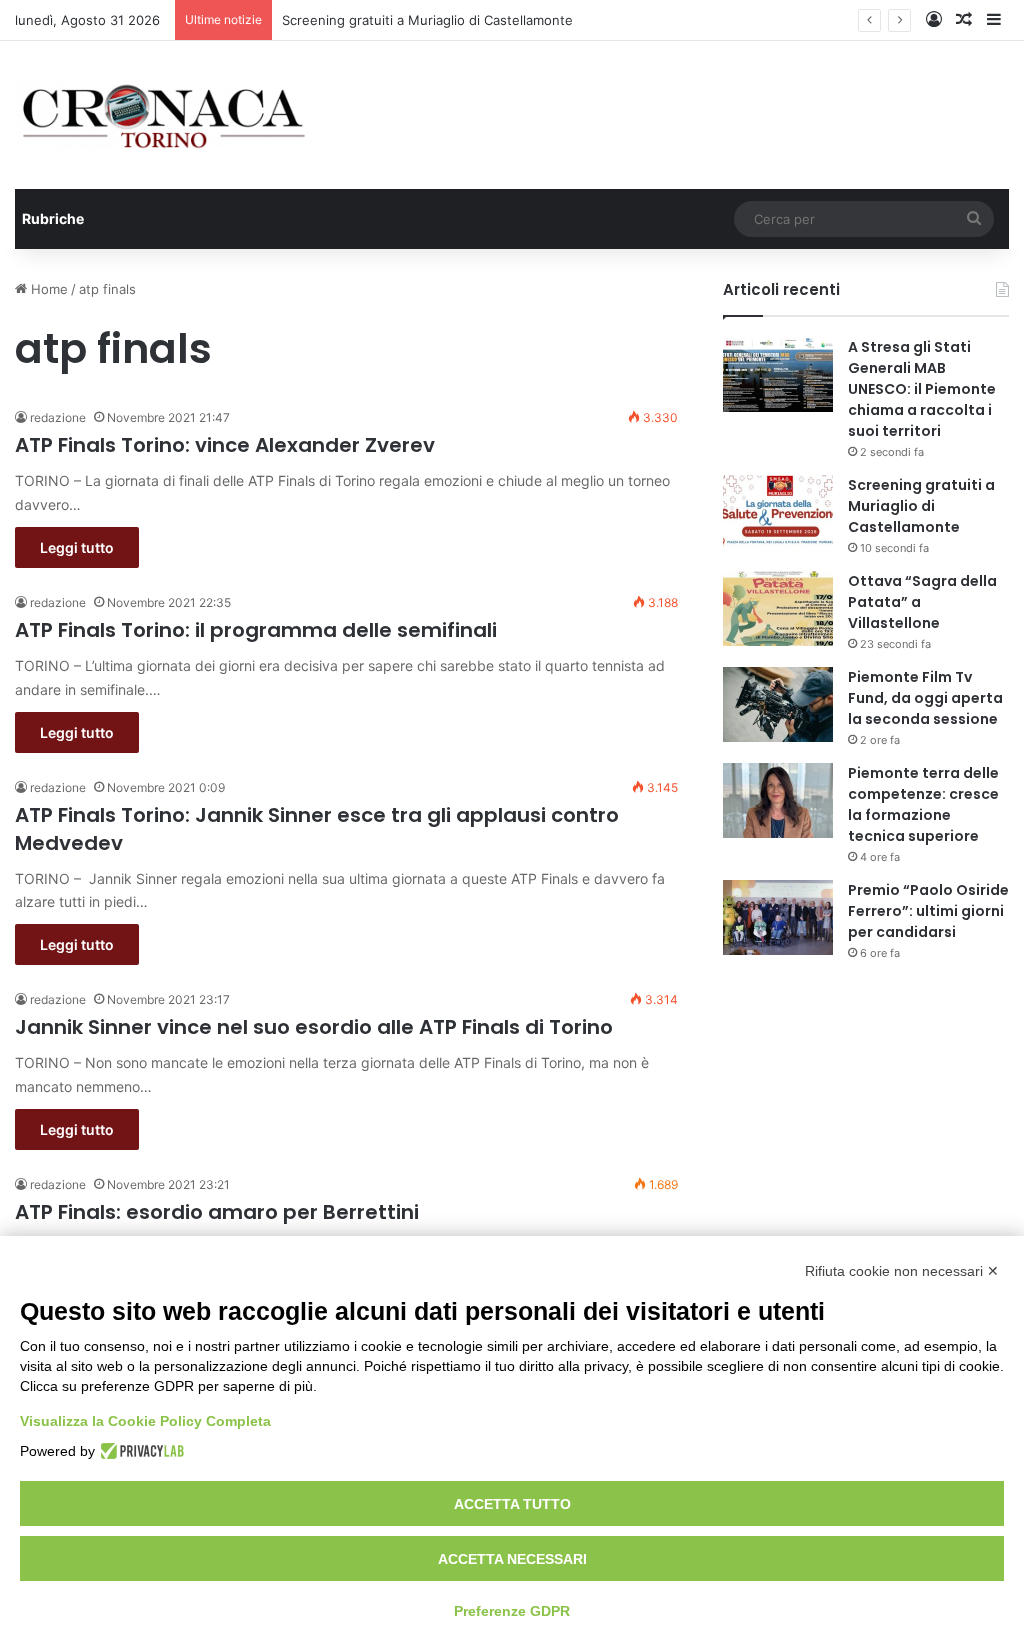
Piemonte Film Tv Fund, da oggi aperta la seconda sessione (925, 698)
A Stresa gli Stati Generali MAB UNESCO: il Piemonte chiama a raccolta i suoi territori (922, 389)
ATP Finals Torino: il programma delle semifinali (256, 630)
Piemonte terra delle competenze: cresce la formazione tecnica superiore (923, 804)
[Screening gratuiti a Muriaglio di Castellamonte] (778, 512)
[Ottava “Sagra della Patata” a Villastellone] (778, 608)
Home (47, 289)
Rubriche (53, 218)
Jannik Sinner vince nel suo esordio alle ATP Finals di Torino (314, 1027)
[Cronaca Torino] (165, 115)
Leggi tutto (77, 547)
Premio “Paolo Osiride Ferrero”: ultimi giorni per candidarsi (928, 911)
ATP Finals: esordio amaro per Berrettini (217, 1212)
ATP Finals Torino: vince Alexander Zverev (225, 445)
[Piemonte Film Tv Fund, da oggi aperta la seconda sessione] (778, 704)
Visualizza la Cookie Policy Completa (145, 1421)
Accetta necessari (512, 1559)
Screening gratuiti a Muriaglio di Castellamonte (427, 20)
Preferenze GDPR (512, 1611)
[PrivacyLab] (139, 1451)
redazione (58, 417)
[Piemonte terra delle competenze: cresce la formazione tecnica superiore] (778, 800)
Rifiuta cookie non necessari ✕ (902, 1271)
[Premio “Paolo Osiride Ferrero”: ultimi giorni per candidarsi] (778, 917)
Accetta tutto (512, 1504)
